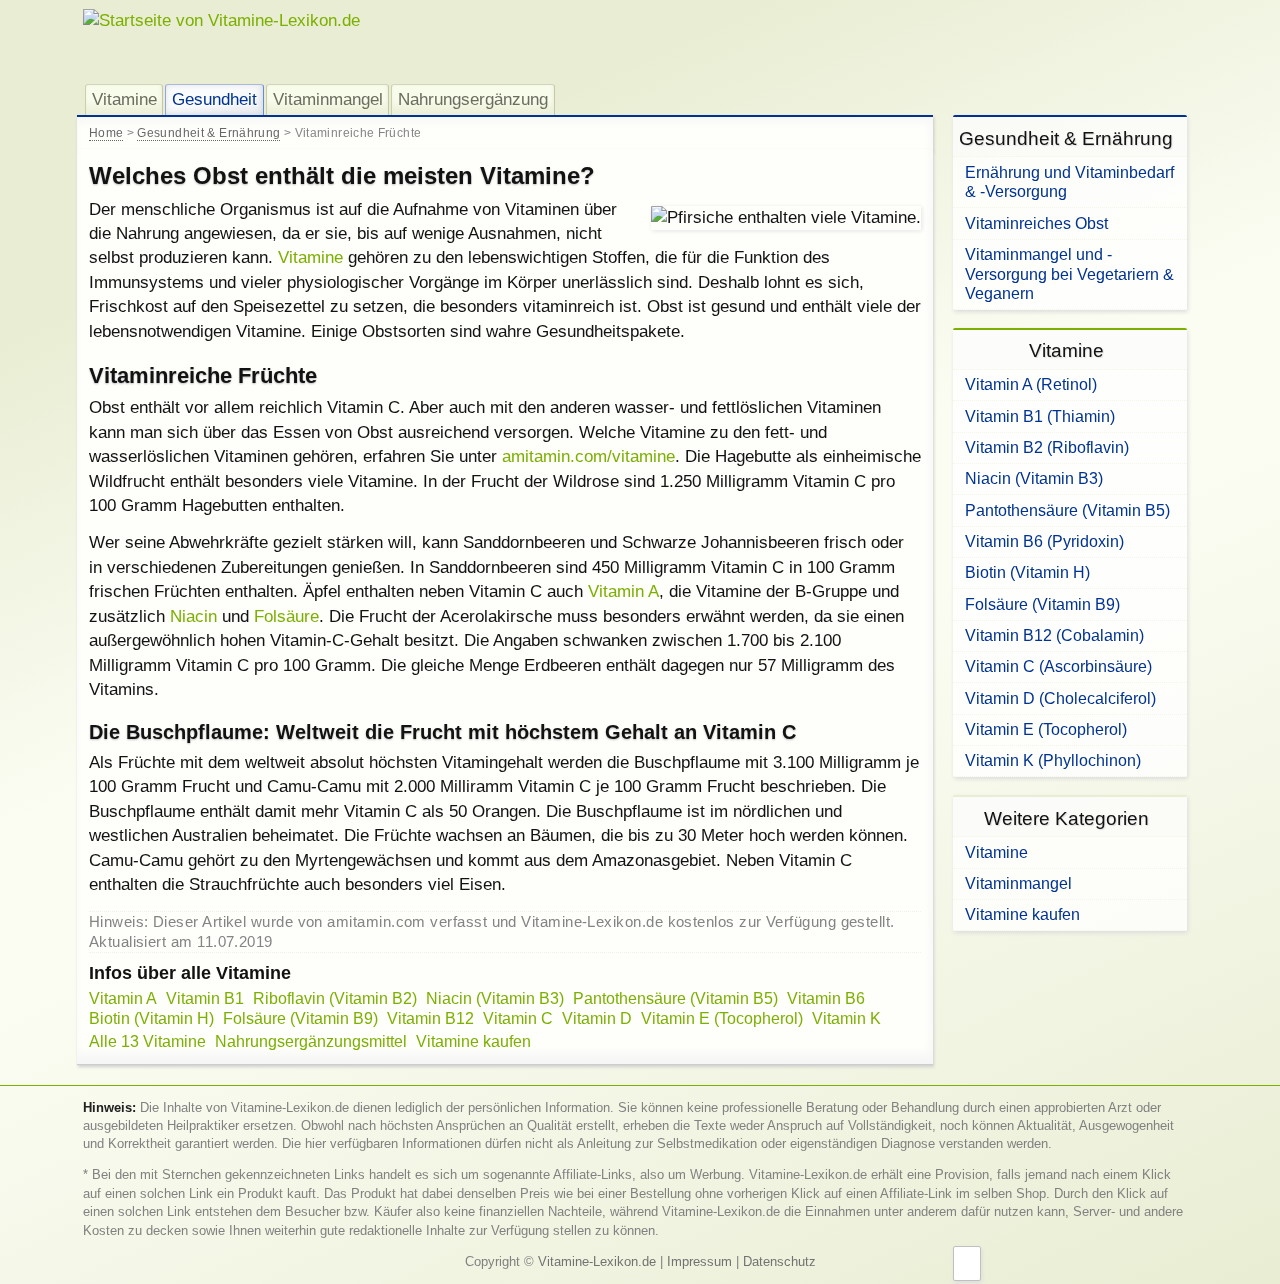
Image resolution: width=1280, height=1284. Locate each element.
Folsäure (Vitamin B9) (300, 1018)
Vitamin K (846, 1018)
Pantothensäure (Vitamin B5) (675, 998)
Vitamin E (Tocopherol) (722, 1018)
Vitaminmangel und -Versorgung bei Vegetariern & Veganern (1069, 273)
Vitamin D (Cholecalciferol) (1060, 698)
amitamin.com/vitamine (588, 456)
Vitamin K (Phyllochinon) (1053, 760)
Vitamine (124, 99)
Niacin (193, 616)
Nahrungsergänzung (473, 99)
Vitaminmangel (328, 99)
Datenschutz (779, 1261)
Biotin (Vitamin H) (151, 1018)
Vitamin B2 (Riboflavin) (1047, 447)
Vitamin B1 (205, 998)
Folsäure (286, 616)
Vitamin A (623, 591)
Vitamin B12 (430, 1018)
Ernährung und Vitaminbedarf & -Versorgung (1069, 182)
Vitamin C (518, 1018)
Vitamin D (597, 1018)
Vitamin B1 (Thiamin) (1040, 416)
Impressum (699, 1261)
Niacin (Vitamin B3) (495, 998)
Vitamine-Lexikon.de (597, 1261)
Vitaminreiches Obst (1036, 223)
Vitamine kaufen (473, 1041)
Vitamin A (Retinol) (1031, 384)
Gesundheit (214, 99)
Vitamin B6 (826, 998)
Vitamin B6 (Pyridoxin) (1044, 541)
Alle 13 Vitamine (147, 1041)
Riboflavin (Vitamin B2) (335, 998)
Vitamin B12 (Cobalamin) (1054, 635)
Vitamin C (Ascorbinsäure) (1058, 666)
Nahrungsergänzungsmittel (311, 1041)
